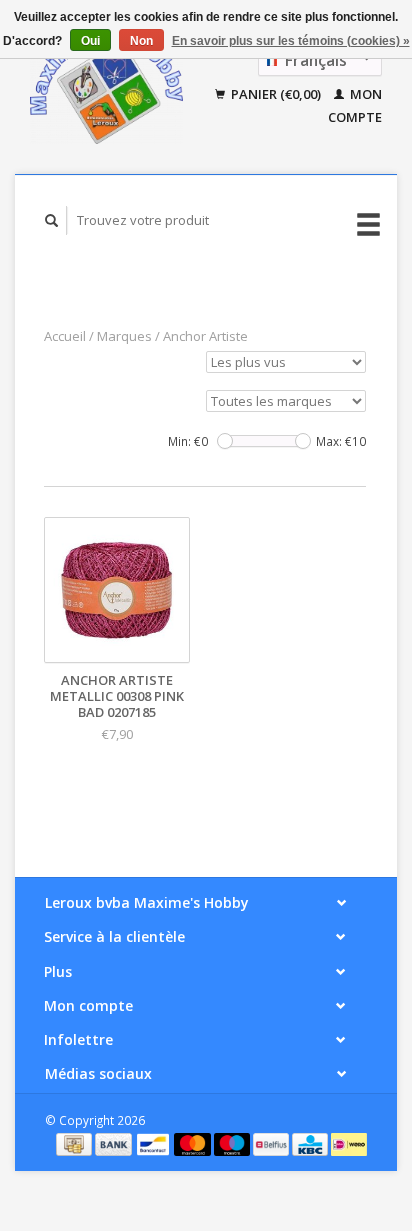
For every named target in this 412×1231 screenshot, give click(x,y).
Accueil (65, 336)
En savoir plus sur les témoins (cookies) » (291, 41)
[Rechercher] (52, 220)
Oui (90, 41)
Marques (124, 336)
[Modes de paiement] (75, 1143)
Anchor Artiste (205, 336)
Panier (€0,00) (276, 94)
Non (141, 41)
